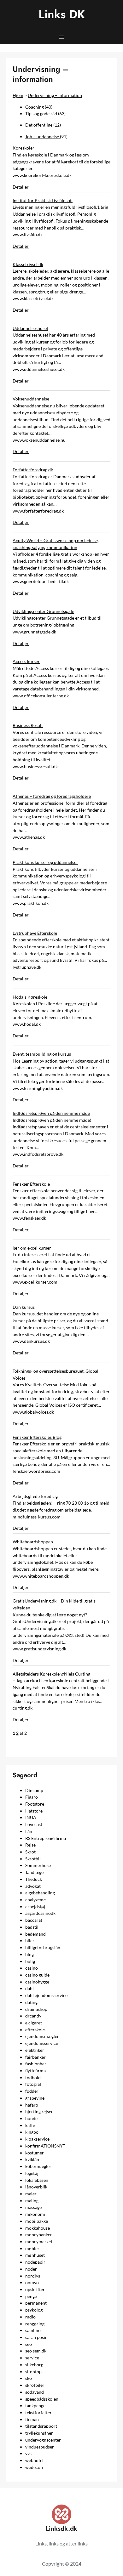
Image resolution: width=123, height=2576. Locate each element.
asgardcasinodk (40, 1913)
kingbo (32, 2132)
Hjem (18, 95)
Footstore (35, 1804)
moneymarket (39, 2241)
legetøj (32, 2173)
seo (29, 2344)
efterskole (35, 2030)
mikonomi (35, 2214)
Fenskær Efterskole (31, 1184)
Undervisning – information (55, 95)
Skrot (30, 1852)
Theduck (34, 1879)
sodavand (35, 2392)
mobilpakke (37, 2221)
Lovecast (34, 1824)
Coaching (35, 107)
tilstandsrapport (41, 2426)
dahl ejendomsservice (46, 1995)
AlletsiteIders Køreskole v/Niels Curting (51, 1674)
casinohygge (37, 1982)
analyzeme (35, 1900)
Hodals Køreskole (30, 997)
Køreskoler (23, 148)
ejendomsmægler (42, 2036)
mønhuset (35, 2255)
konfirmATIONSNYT (45, 2146)
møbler (32, 2248)
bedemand (35, 1934)
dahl (29, 1988)
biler (30, 1941)
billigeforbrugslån (43, 1947)
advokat (33, 1886)
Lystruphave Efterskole (35, 933)
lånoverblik (36, 2187)
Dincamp (34, 1790)
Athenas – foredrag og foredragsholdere (52, 796)
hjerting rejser (39, 2111)
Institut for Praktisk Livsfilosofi (43, 200)
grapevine (35, 2098)
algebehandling (40, 1893)
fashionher (36, 2064)
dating (31, 2002)
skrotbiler (35, 2385)
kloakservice (37, 2139)
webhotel (34, 2460)
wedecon (34, 2467)
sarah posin (36, 2337)
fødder (32, 2091)
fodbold (33, 2077)
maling (32, 2201)
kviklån (32, 2159)
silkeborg (34, 2365)
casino (32, 1968)
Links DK (62, 14)
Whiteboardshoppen (33, 1542)
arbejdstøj (35, 1906)
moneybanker (39, 2235)
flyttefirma (35, 2071)
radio (30, 2317)
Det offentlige (39, 125)
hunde (31, 2118)
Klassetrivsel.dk (28, 264)
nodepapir (35, 2262)
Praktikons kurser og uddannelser (45, 862)
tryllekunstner (39, 2433)
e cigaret (34, 2023)
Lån (29, 1831)
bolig (30, 1961)
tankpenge (35, 2406)
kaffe (30, 2125)
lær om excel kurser (32, 1248)
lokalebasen (37, 2180)
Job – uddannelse (43, 136)
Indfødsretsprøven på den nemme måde (51, 1113)
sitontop (33, 2372)
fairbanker (35, 2057)
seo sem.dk (36, 2351)
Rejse (30, 1845)
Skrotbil (33, 1859)
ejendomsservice (42, 2043)
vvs (28, 2453)
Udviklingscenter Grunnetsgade (43, 611)
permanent (36, 2303)
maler (31, 2194)
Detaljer (21, 246)
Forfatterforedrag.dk (33, 470)
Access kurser (26, 661)
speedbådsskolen (42, 2399)
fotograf (33, 2084)
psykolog (34, 2310)
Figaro (32, 1797)
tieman (32, 2419)
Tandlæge (34, 1872)
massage (33, 2207)
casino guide (37, 1975)
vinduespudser (40, 2447)
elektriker (35, 2050)
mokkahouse (38, 2228)
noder (31, 2269)
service (32, 2358)
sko (29, 2378)
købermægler (38, 2166)
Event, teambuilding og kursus (42, 1054)
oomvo (32, 2282)
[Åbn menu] (61, 37)
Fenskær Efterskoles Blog (37, 1437)
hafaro (32, 2105)
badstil (32, 1927)
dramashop (36, 2009)
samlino (33, 2330)
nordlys (33, 2276)
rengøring (35, 2324)
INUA (31, 1817)
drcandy (33, 2016)
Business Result (28, 725)
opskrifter (35, 2289)
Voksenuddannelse (31, 399)
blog (29, 1954)
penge (31, 2296)
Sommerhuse (38, 1865)
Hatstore (34, 1811)
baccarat (34, 1920)
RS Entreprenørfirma (46, 1838)
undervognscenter (43, 2440)
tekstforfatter (38, 2412)
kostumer (35, 2153)
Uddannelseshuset (30, 328)
